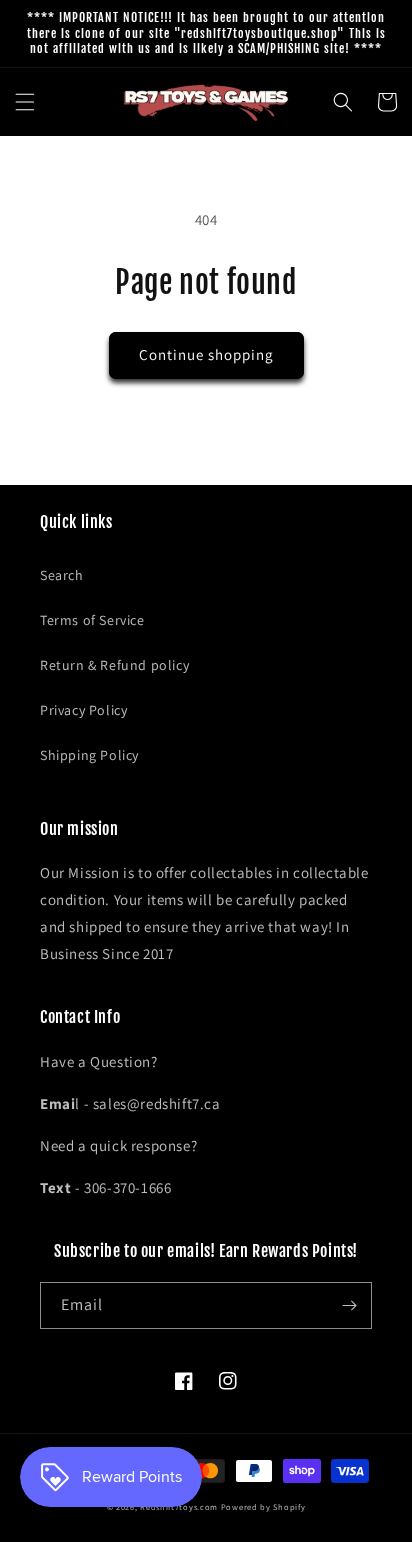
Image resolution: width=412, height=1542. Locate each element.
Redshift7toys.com (179, 1506)
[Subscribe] (349, 1305)
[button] (25, 102)
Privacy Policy (83, 710)
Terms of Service (92, 620)
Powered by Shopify (263, 1506)
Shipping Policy (89, 755)
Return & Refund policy (114, 665)
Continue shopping (206, 354)
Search (62, 575)
